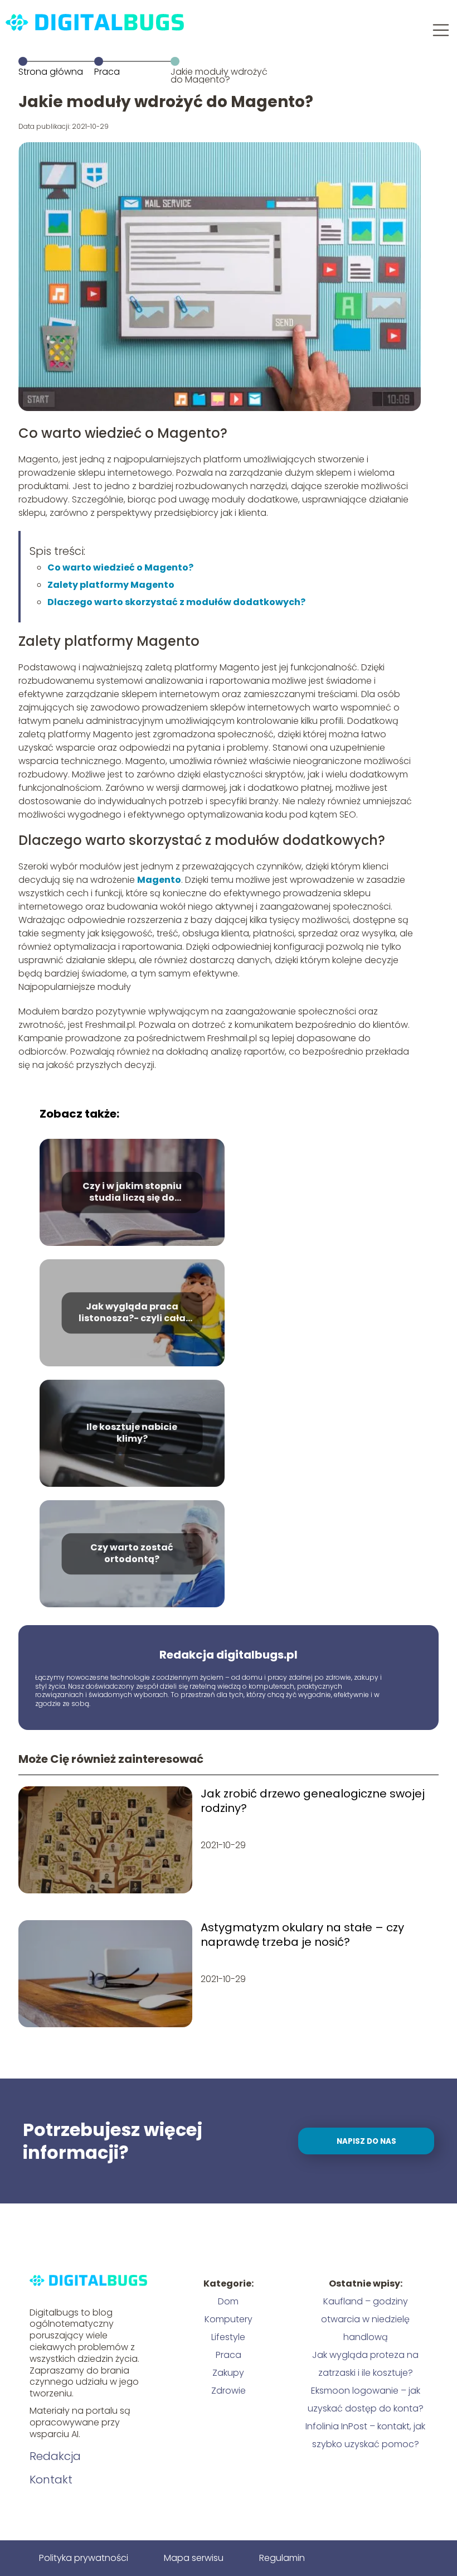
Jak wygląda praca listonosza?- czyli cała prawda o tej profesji (132, 1313)
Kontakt (51, 2480)
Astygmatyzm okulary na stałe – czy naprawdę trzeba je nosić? (302, 1935)
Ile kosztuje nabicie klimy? (132, 1433)
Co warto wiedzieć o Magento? (120, 567)
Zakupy (228, 2373)
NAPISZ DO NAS (366, 2141)
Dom (228, 2301)
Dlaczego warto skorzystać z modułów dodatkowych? (176, 602)
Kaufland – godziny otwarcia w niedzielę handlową (365, 2319)
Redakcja (55, 2456)
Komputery (229, 2319)
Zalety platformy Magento (111, 585)
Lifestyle (228, 2337)
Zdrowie (229, 2391)
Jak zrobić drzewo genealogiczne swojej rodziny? (313, 1801)
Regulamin (282, 2558)
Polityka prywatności (84, 2558)
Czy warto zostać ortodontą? (132, 1554)
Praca (107, 72)
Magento (159, 880)
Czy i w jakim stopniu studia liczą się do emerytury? (132, 1192)
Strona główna (51, 72)
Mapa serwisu (194, 2558)
